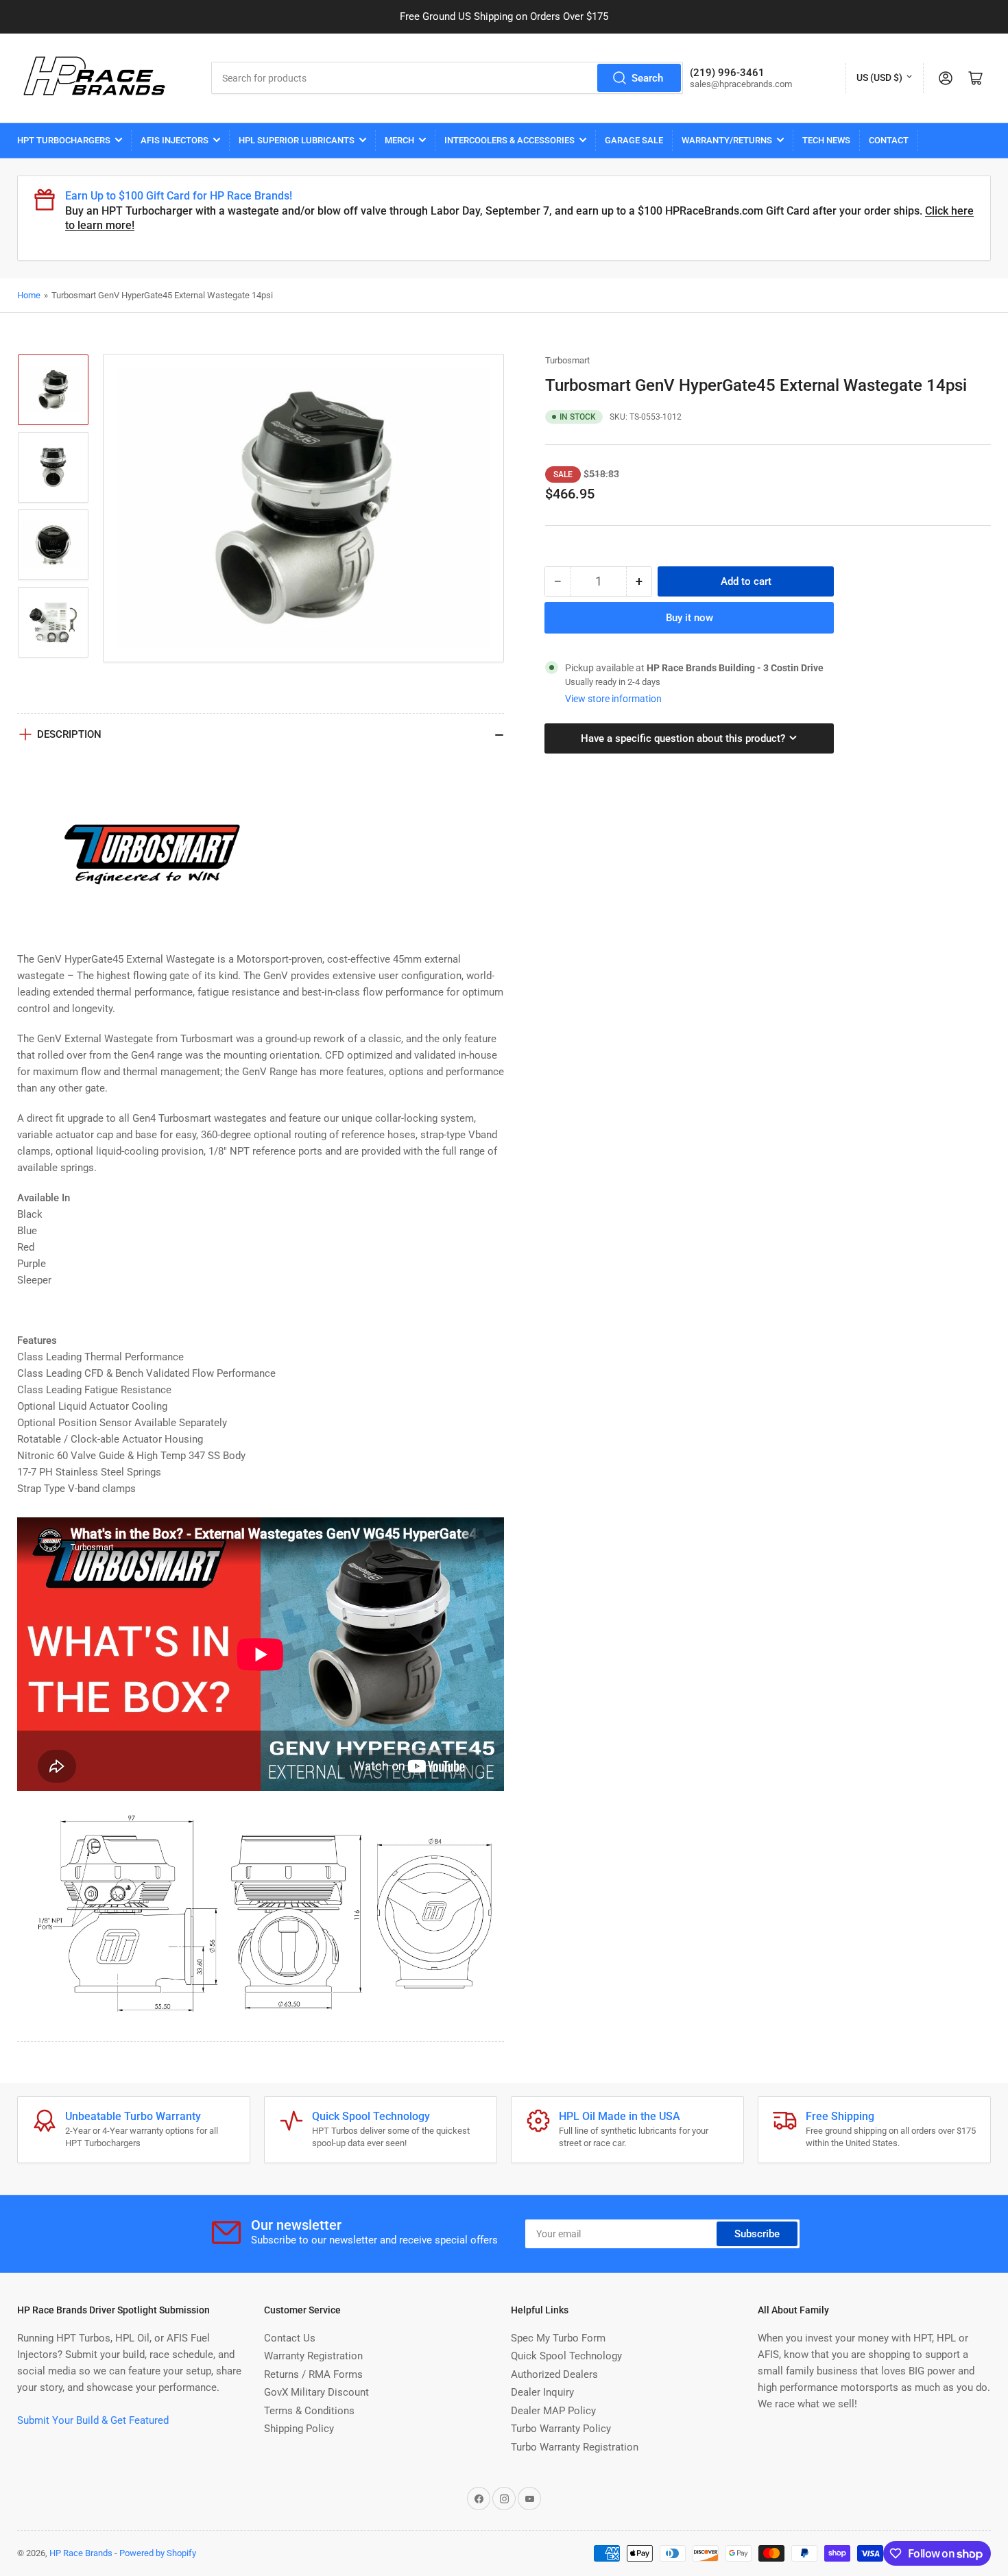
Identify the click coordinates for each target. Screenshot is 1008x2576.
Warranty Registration (313, 2356)
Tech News (826, 140)
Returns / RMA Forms (313, 2374)
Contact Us (290, 2338)
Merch (399, 140)
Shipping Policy (299, 2429)
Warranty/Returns (727, 140)
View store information (613, 699)
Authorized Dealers (554, 2374)
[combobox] (447, 78)
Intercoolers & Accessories (509, 140)
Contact (889, 140)
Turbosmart (567, 360)
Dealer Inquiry (542, 2392)
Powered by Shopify (158, 2553)
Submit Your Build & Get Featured (93, 2420)
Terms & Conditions (309, 2411)
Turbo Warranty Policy (561, 2429)
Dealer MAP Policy (553, 2411)
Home (29, 295)
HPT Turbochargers (64, 140)
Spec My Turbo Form (558, 2338)
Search (647, 78)
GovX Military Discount (316, 2392)
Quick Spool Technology (566, 2356)
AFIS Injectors (175, 140)
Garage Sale (634, 140)
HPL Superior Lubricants (297, 140)
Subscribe (757, 2234)
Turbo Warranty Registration (575, 2447)
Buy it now (689, 618)
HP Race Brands (81, 2553)
